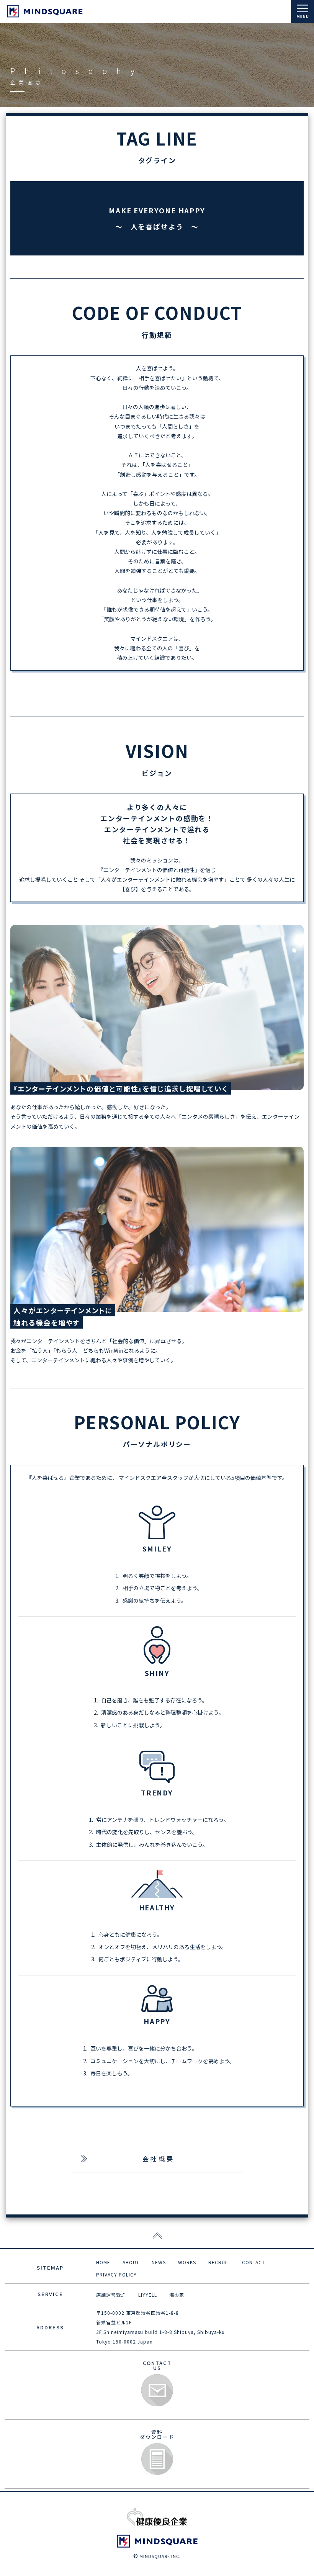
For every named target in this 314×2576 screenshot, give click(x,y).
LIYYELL (148, 2295)
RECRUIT (219, 2262)
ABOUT (131, 2262)
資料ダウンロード (157, 2459)
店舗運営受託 (111, 2295)
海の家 (177, 2295)
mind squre (45, 11)
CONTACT (253, 2262)
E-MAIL (157, 2390)
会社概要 (159, 2159)
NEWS (159, 2262)
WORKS (187, 2262)
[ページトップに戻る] (157, 2236)
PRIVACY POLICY (116, 2274)
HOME (103, 2262)
